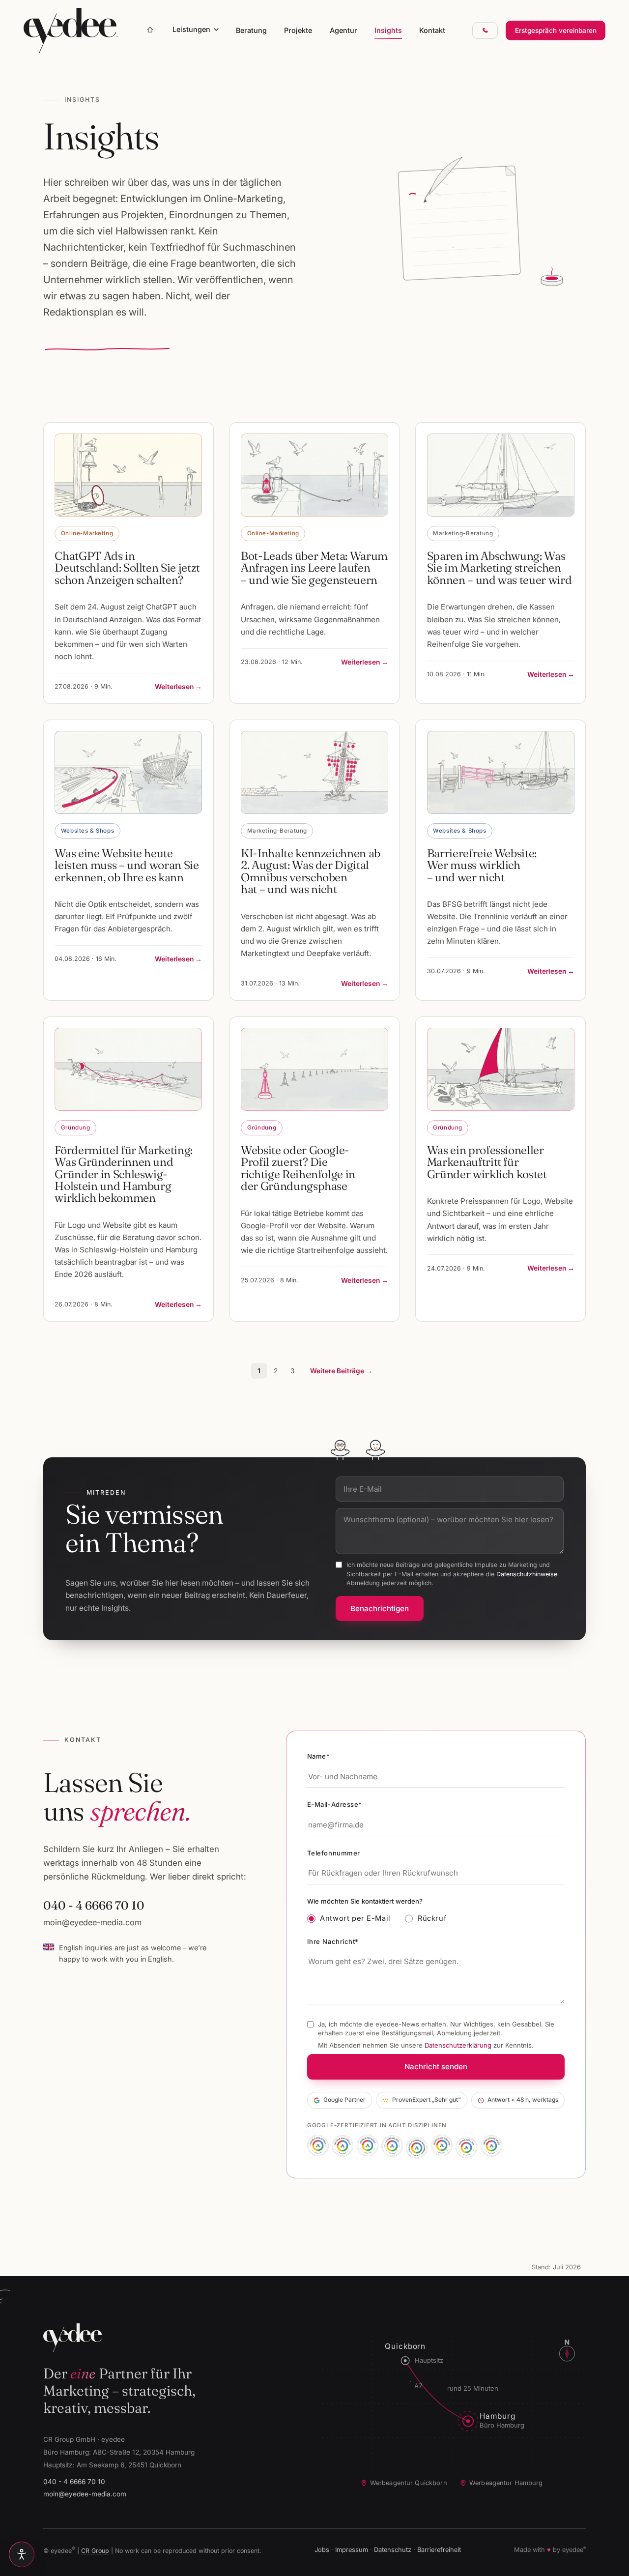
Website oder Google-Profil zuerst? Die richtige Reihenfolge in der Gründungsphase (298, 1168)
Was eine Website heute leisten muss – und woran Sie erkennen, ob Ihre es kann (127, 865)
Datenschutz (393, 2550)
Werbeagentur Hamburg (506, 2483)
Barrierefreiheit (439, 2550)
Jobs (322, 2550)
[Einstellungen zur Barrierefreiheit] (22, 2554)
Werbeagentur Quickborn (409, 2483)
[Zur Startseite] (150, 30)
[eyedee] (165, 2338)
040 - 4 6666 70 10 (94, 1905)
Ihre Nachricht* (333, 1941)
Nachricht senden (436, 2067)
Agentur (343, 30)
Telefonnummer (334, 1853)
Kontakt (432, 30)
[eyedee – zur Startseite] (71, 30)
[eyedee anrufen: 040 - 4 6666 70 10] (485, 31)
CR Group (95, 2551)
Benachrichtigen (380, 1608)
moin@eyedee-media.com (92, 1922)
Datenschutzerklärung (458, 2045)
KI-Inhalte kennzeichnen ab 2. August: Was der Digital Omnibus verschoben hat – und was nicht (311, 871)
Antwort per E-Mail (355, 1918)
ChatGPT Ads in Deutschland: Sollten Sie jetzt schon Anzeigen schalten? (127, 568)
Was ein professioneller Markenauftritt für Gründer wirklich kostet (487, 1162)
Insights (388, 30)
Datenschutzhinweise (527, 1574)
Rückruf (432, 1918)
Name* (319, 1756)
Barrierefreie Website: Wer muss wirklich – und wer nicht (482, 865)
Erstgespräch (556, 30)
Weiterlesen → (178, 687)
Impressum (352, 2550)
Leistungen (191, 29)
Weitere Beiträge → (341, 1371)
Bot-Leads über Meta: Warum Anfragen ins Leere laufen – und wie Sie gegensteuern (314, 568)
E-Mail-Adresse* (335, 1804)
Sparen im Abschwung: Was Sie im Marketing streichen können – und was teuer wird (500, 568)
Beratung (251, 30)
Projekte (298, 30)
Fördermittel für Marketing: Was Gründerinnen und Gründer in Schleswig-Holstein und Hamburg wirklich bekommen (124, 1174)
